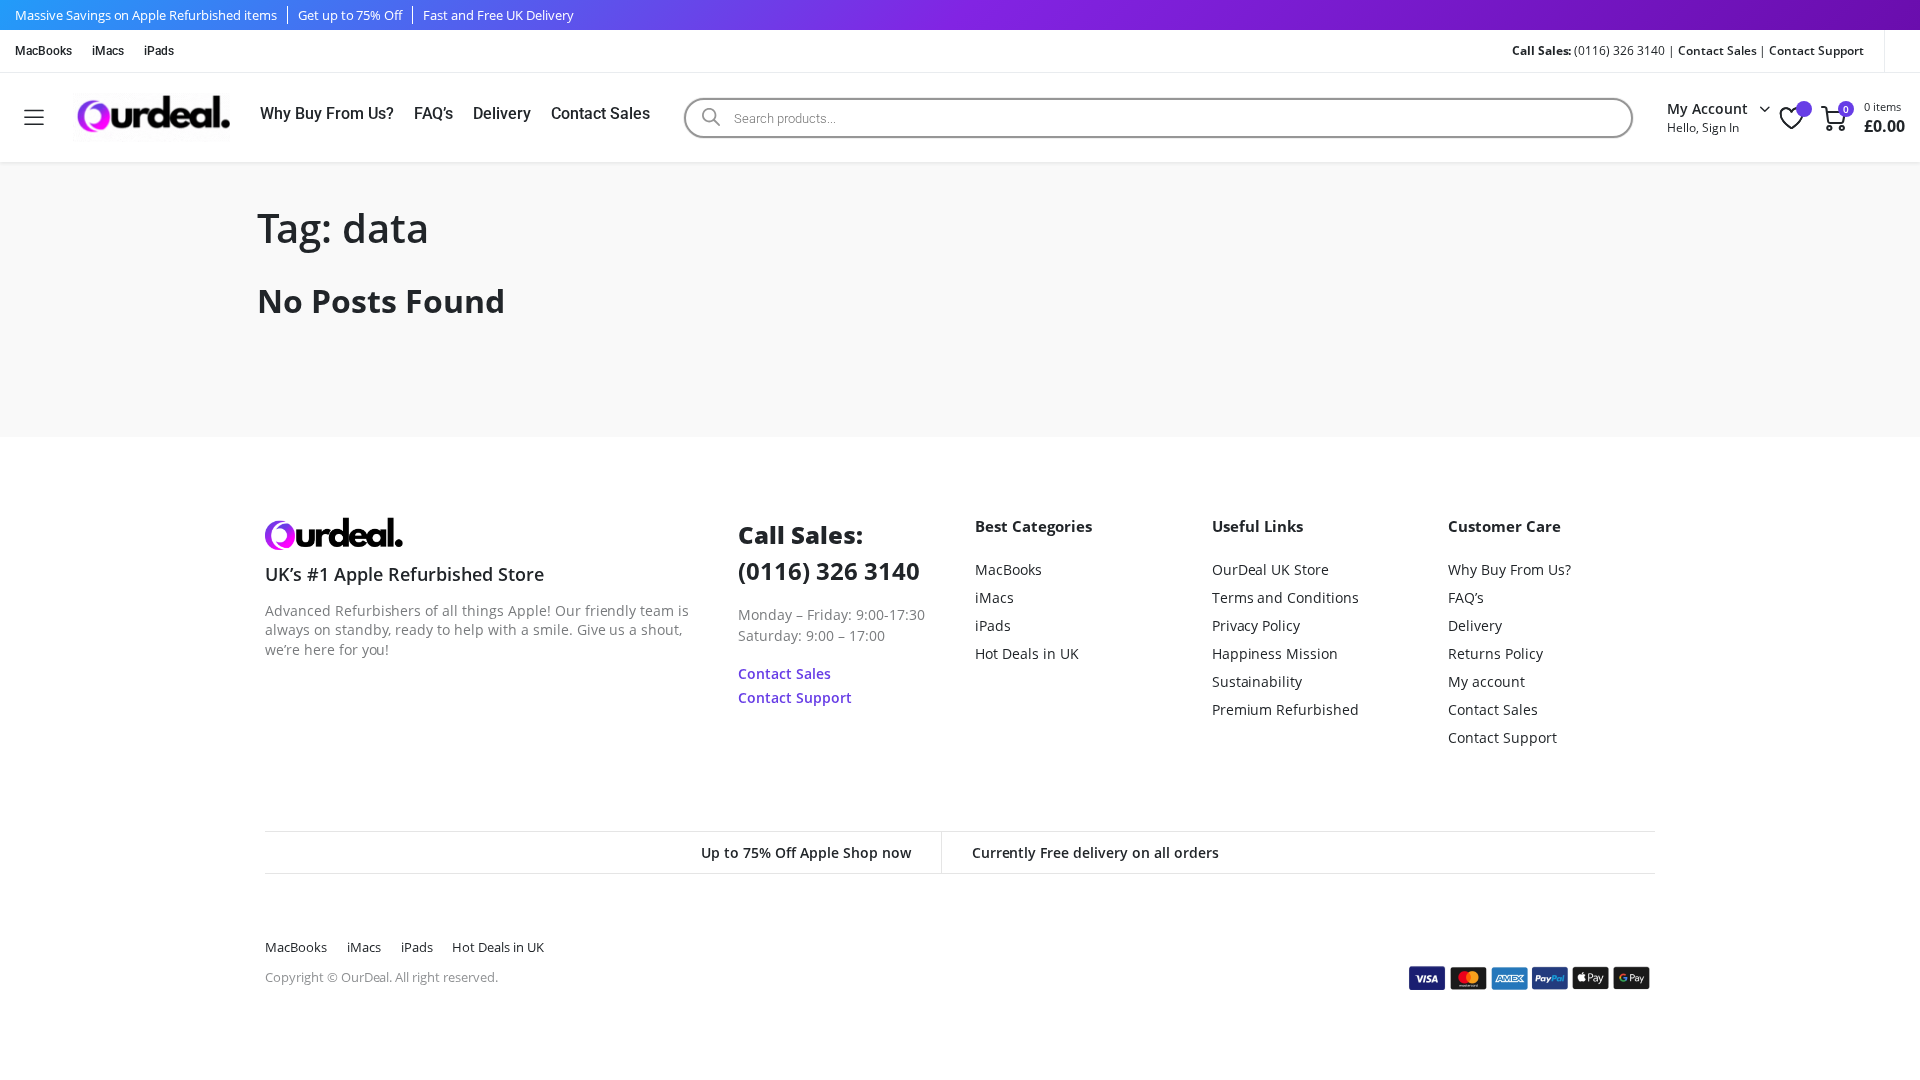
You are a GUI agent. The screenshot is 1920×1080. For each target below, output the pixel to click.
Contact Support (1816, 50)
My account (1486, 681)
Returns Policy (1495, 653)
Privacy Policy (1256, 625)
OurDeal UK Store (1271, 569)
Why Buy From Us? (327, 113)
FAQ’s (434, 113)
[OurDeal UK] (151, 117)
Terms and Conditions (1285, 597)
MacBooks (43, 51)
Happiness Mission (1275, 653)
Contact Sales (1717, 50)
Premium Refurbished (1285, 709)
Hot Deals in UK (1027, 653)
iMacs (108, 51)
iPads (159, 51)
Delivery (502, 113)
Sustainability (1257, 681)
